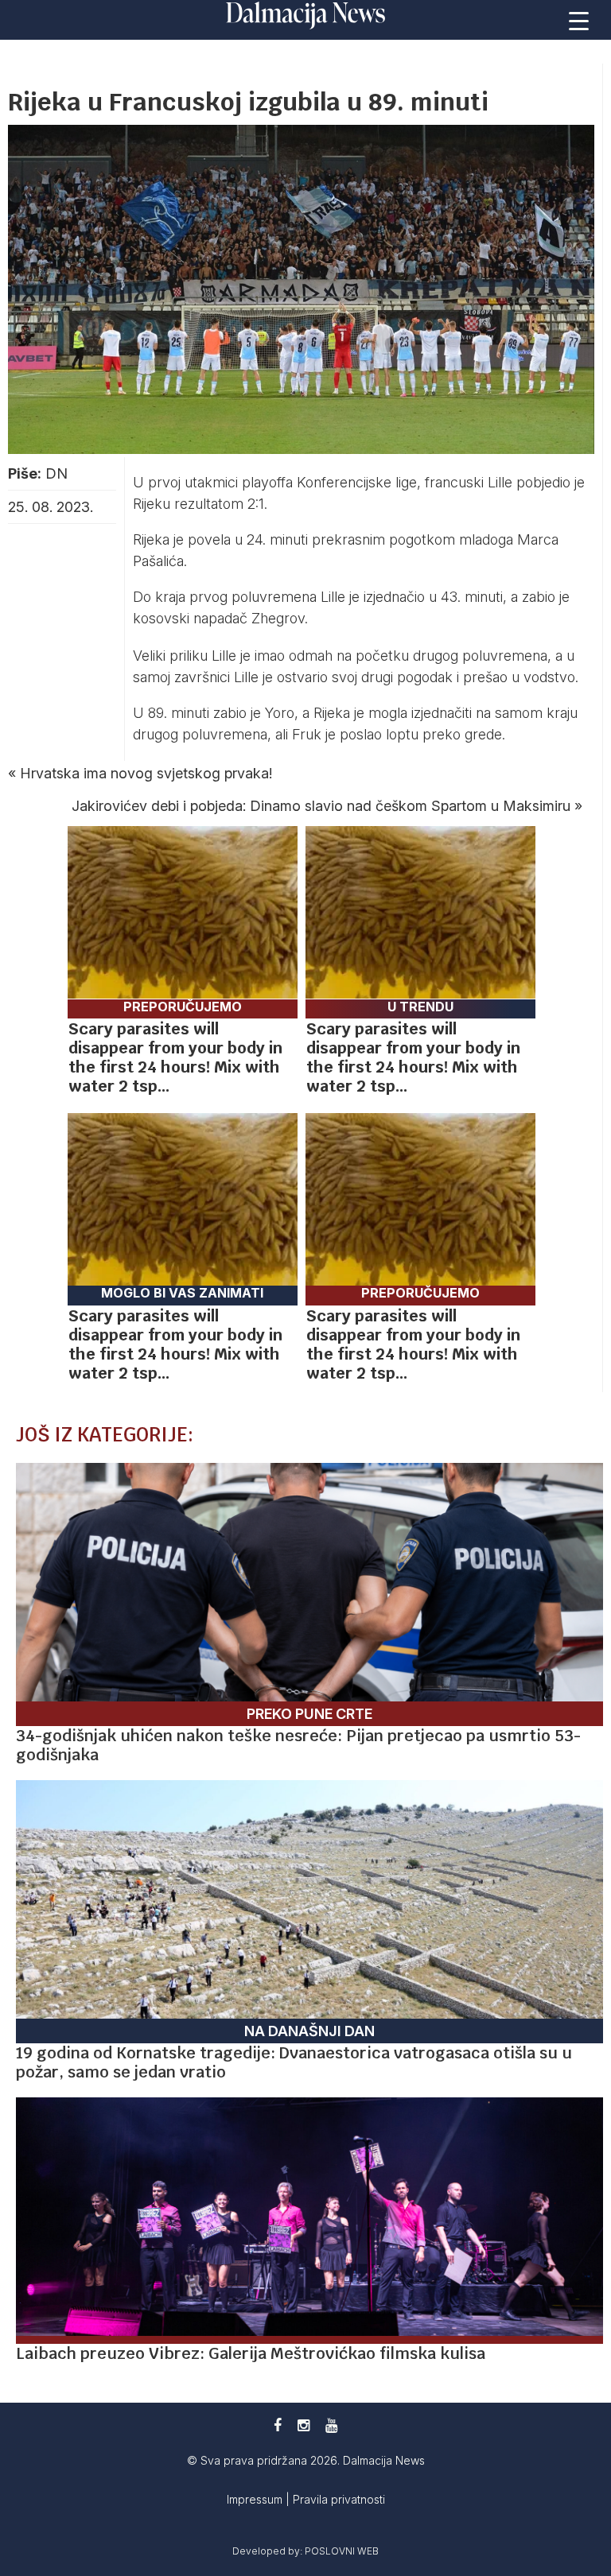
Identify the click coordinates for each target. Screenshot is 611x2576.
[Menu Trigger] (579, 20)
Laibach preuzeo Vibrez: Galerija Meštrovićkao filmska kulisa (251, 2353)
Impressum (256, 2499)
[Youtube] (331, 2425)
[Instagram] (304, 2425)
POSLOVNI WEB (342, 2551)
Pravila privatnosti (339, 2499)
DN (56, 473)
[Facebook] (278, 2425)
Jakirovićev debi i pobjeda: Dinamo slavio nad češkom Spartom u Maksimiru (321, 806)
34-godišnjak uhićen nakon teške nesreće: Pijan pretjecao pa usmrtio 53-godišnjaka (298, 1745)
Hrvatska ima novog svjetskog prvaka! (146, 773)
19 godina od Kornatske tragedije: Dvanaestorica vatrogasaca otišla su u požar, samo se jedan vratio (294, 2062)
